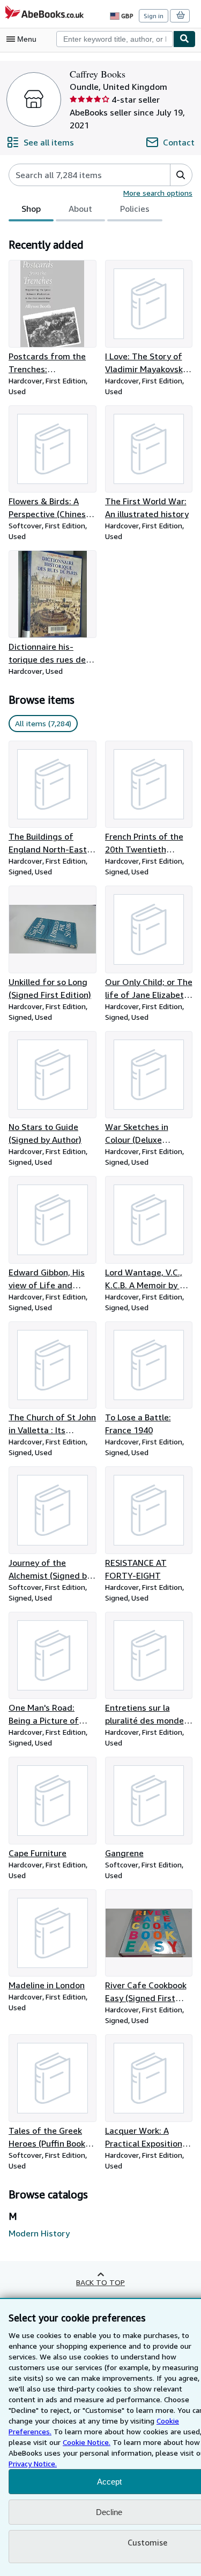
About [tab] (80, 209)
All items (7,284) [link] (43, 723)
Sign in (154, 16)
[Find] (184, 39)
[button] (181, 175)
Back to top (100, 2282)
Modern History (39, 2233)
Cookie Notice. (87, 2442)
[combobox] (115, 39)
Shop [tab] (31, 209)
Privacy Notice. (33, 2463)
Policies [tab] (135, 209)
